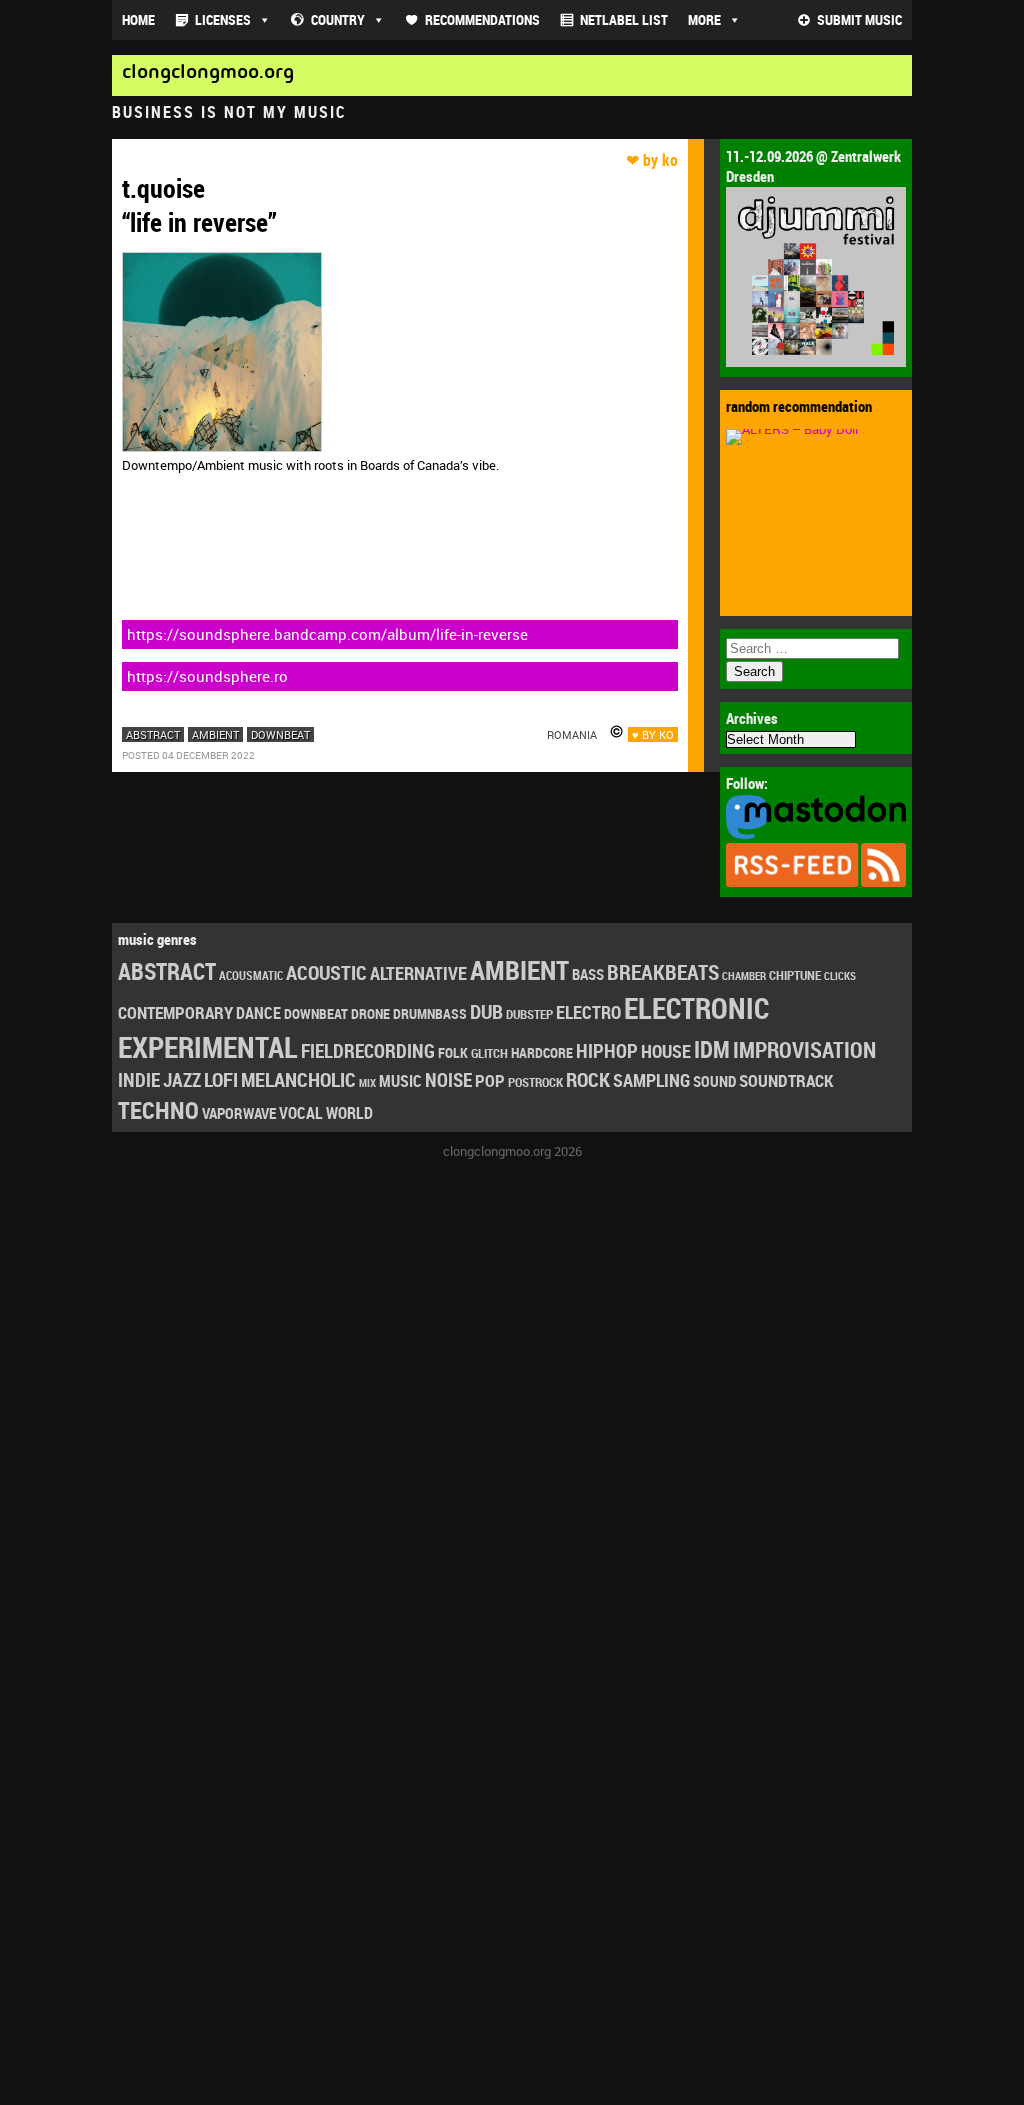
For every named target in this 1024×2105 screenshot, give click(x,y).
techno (158, 1109)
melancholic (298, 1079)
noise (448, 1079)
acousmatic (251, 975)
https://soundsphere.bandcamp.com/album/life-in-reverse (327, 634)
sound (714, 1081)
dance (258, 1013)
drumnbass (430, 1013)
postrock (535, 1082)
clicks (840, 975)
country (338, 19)
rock (588, 1079)
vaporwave (239, 1113)
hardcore (542, 1052)
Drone (370, 1013)
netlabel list (624, 19)
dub (486, 1011)
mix (367, 1083)
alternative (418, 973)
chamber (744, 976)
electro (588, 1012)
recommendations (482, 19)
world (349, 1113)
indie (139, 1079)
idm (712, 1049)
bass (588, 974)
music (400, 1081)
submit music (859, 19)
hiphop (607, 1050)
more (704, 19)
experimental (208, 1047)
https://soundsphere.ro (207, 676)
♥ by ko (653, 734)
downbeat (280, 734)
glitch (489, 1053)
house (666, 1051)
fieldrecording (368, 1051)
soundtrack (786, 1080)
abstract (153, 734)
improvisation (804, 1049)
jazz (182, 1080)
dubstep (529, 1014)
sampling (651, 1080)
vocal (301, 1113)
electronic (696, 1008)
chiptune (795, 975)
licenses (223, 19)
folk (453, 1053)
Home (138, 19)
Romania (572, 734)
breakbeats (663, 972)
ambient (215, 734)
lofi (221, 1079)
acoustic (326, 972)
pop (490, 1080)
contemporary (175, 1012)
